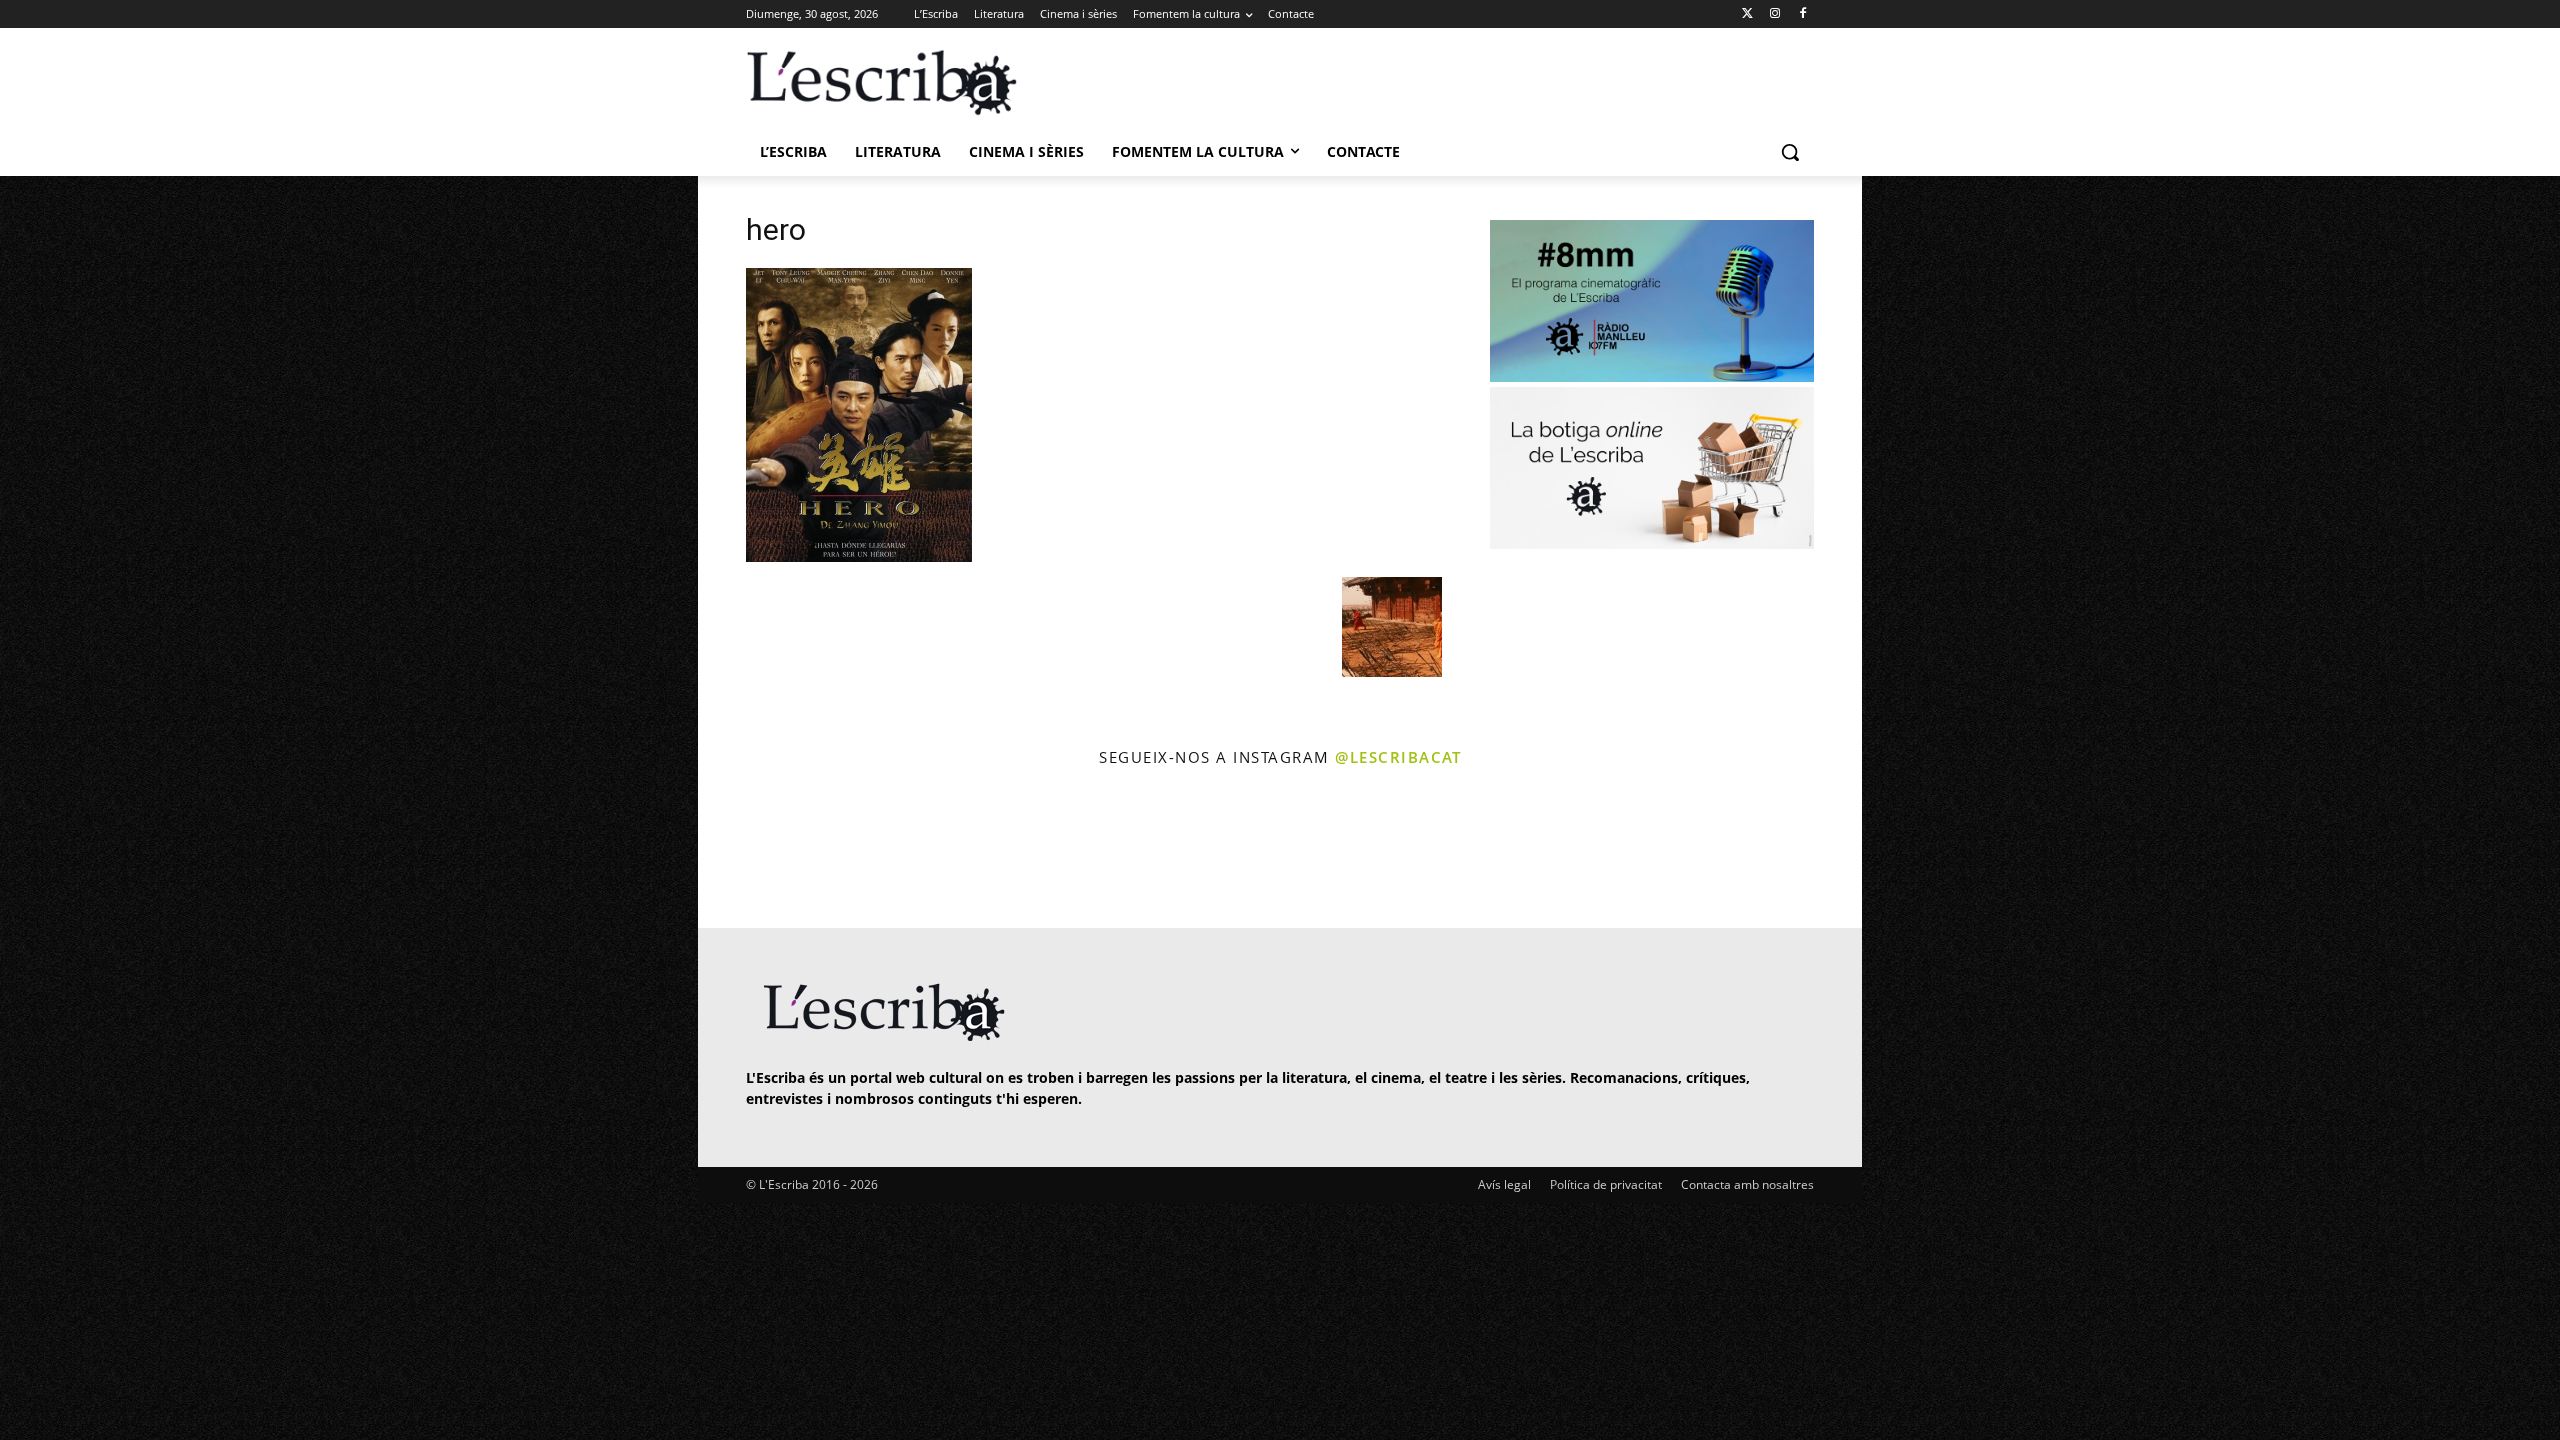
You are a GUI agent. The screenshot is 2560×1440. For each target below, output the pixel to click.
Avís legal (1504, 1184)
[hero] (859, 556)
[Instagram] (1774, 14)
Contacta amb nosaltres (1747, 1184)
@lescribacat (1398, 757)
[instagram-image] (766, 850)
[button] (1790, 152)
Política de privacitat (1606, 1184)
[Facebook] (1802, 14)
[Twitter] (1747, 14)
